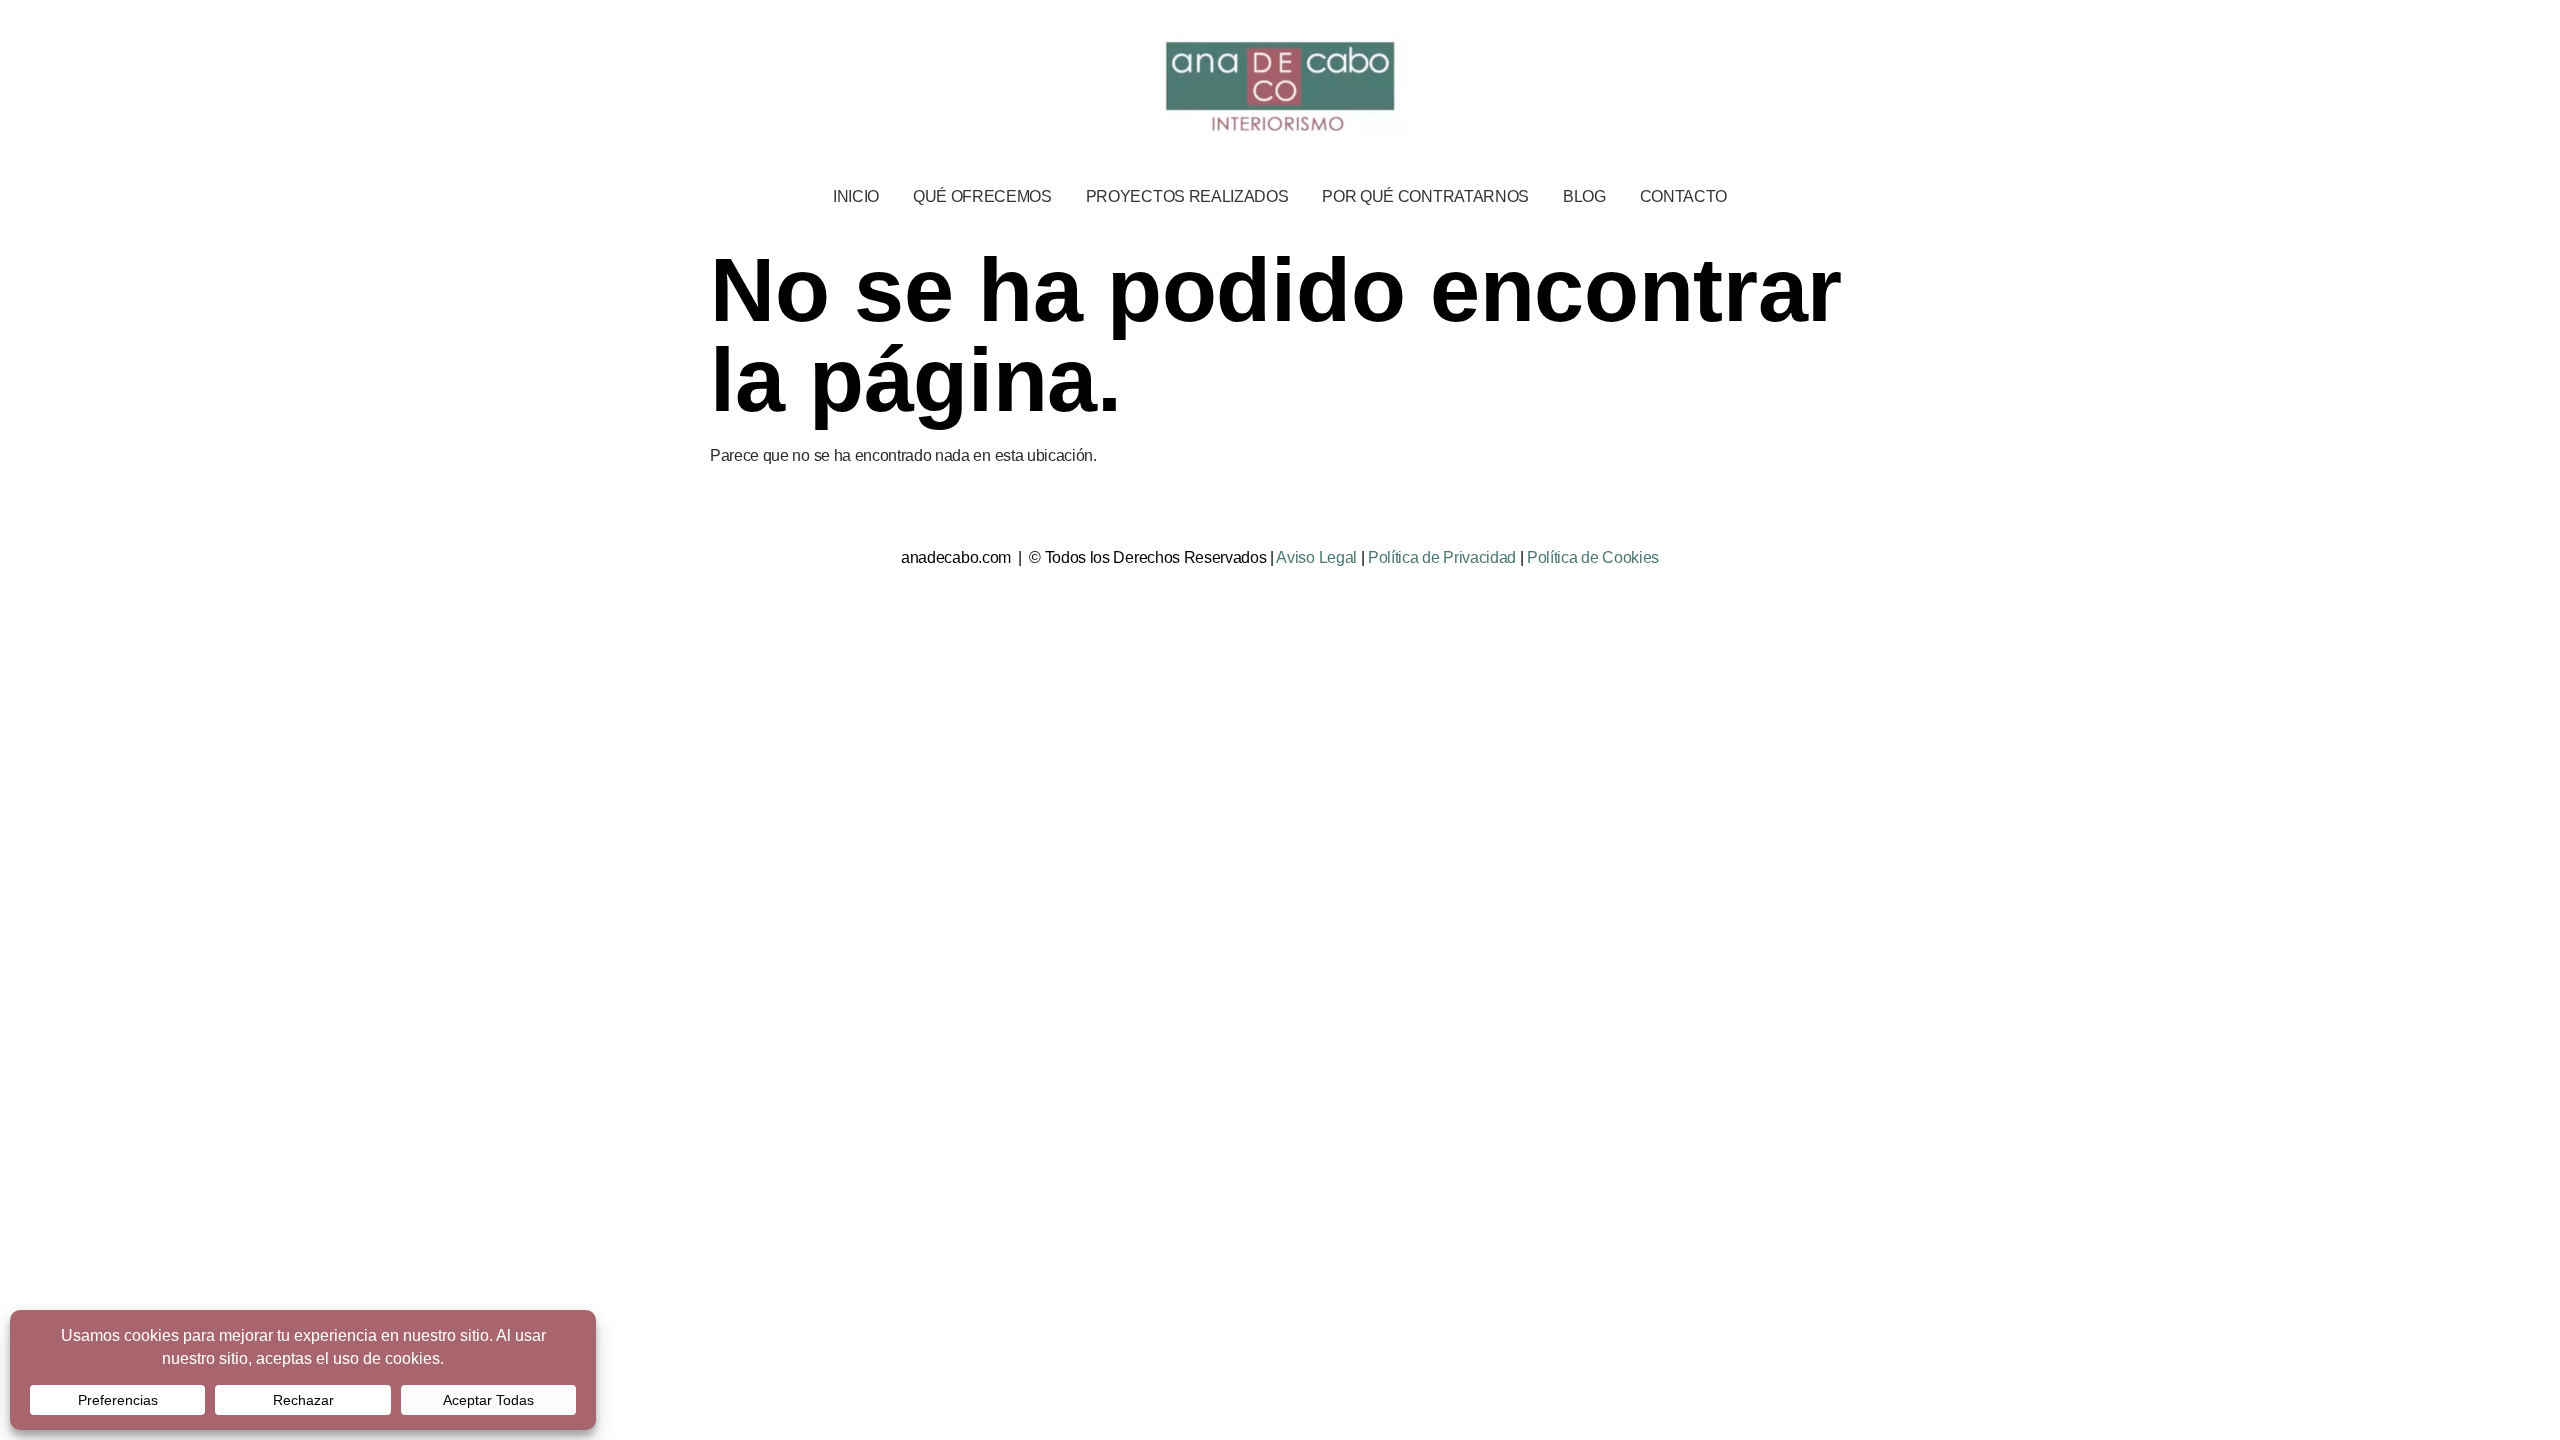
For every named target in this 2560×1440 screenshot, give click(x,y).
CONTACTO (1683, 196)
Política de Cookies (1593, 557)
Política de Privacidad (1442, 557)
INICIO (856, 196)
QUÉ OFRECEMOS (982, 196)
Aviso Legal (1316, 557)
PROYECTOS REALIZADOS (1187, 196)
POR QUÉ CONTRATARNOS (1425, 196)
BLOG (1584, 196)
